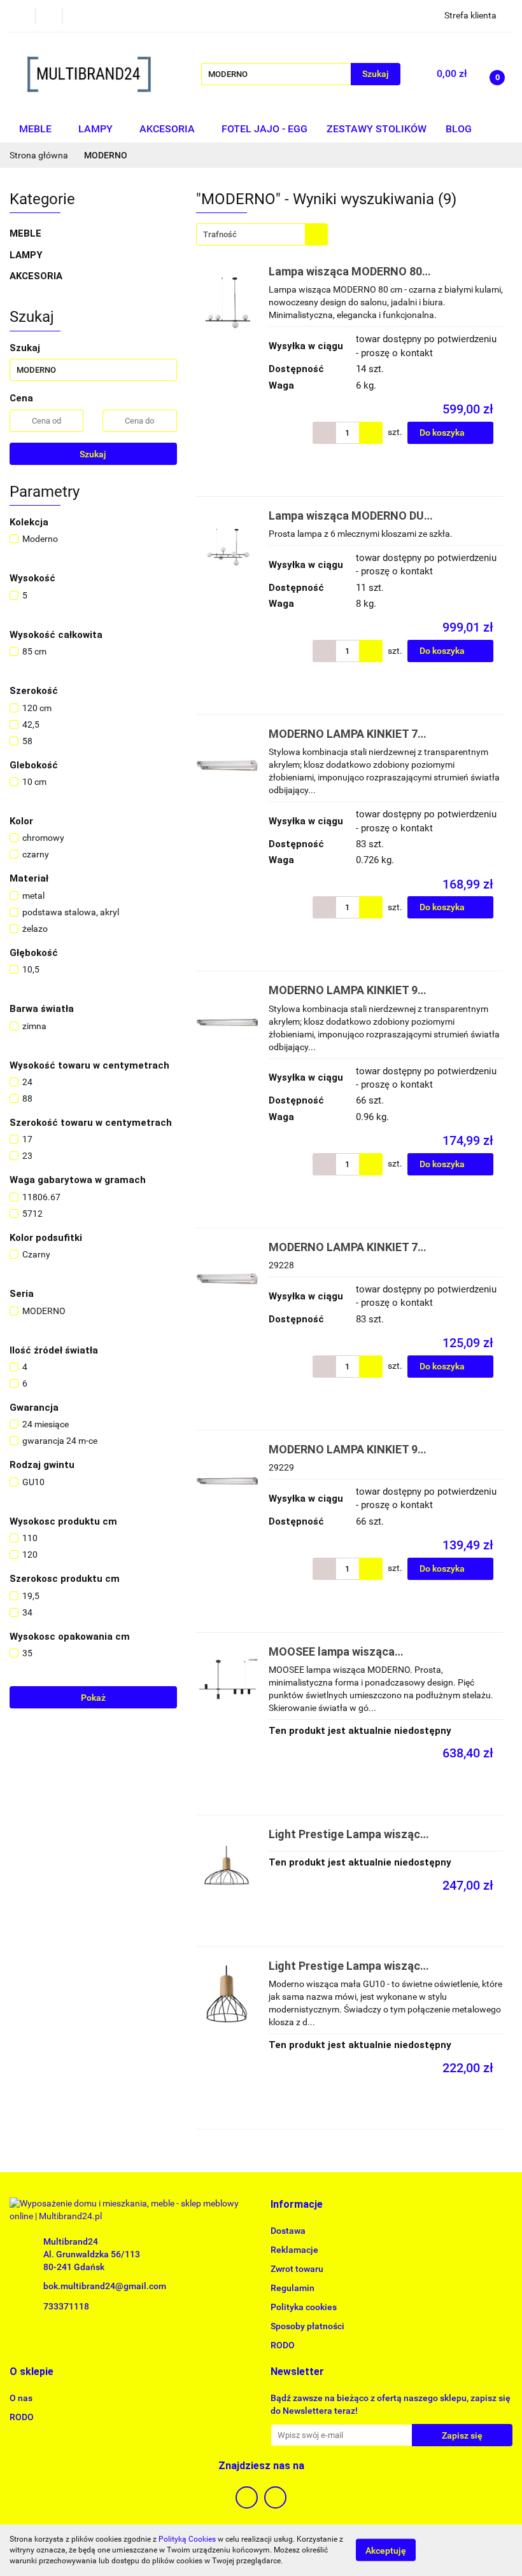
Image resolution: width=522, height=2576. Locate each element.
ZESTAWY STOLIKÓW (377, 129)
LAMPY (97, 129)
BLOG (459, 129)
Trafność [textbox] (220, 234)
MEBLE (37, 129)
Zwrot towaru (297, 2269)
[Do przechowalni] (507, 433)
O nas (21, 2398)
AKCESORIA (168, 129)
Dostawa (288, 2231)
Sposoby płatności (307, 2326)
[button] (297, 2205)
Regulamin (293, 2288)
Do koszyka (443, 433)
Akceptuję (386, 2551)
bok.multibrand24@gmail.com (105, 2286)
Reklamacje (294, 2250)
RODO (283, 2345)
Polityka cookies (304, 2307)
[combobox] (262, 234)
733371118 (66, 2306)
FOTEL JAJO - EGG (265, 129)
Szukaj (93, 454)
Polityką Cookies (187, 2539)
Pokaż (93, 1698)
